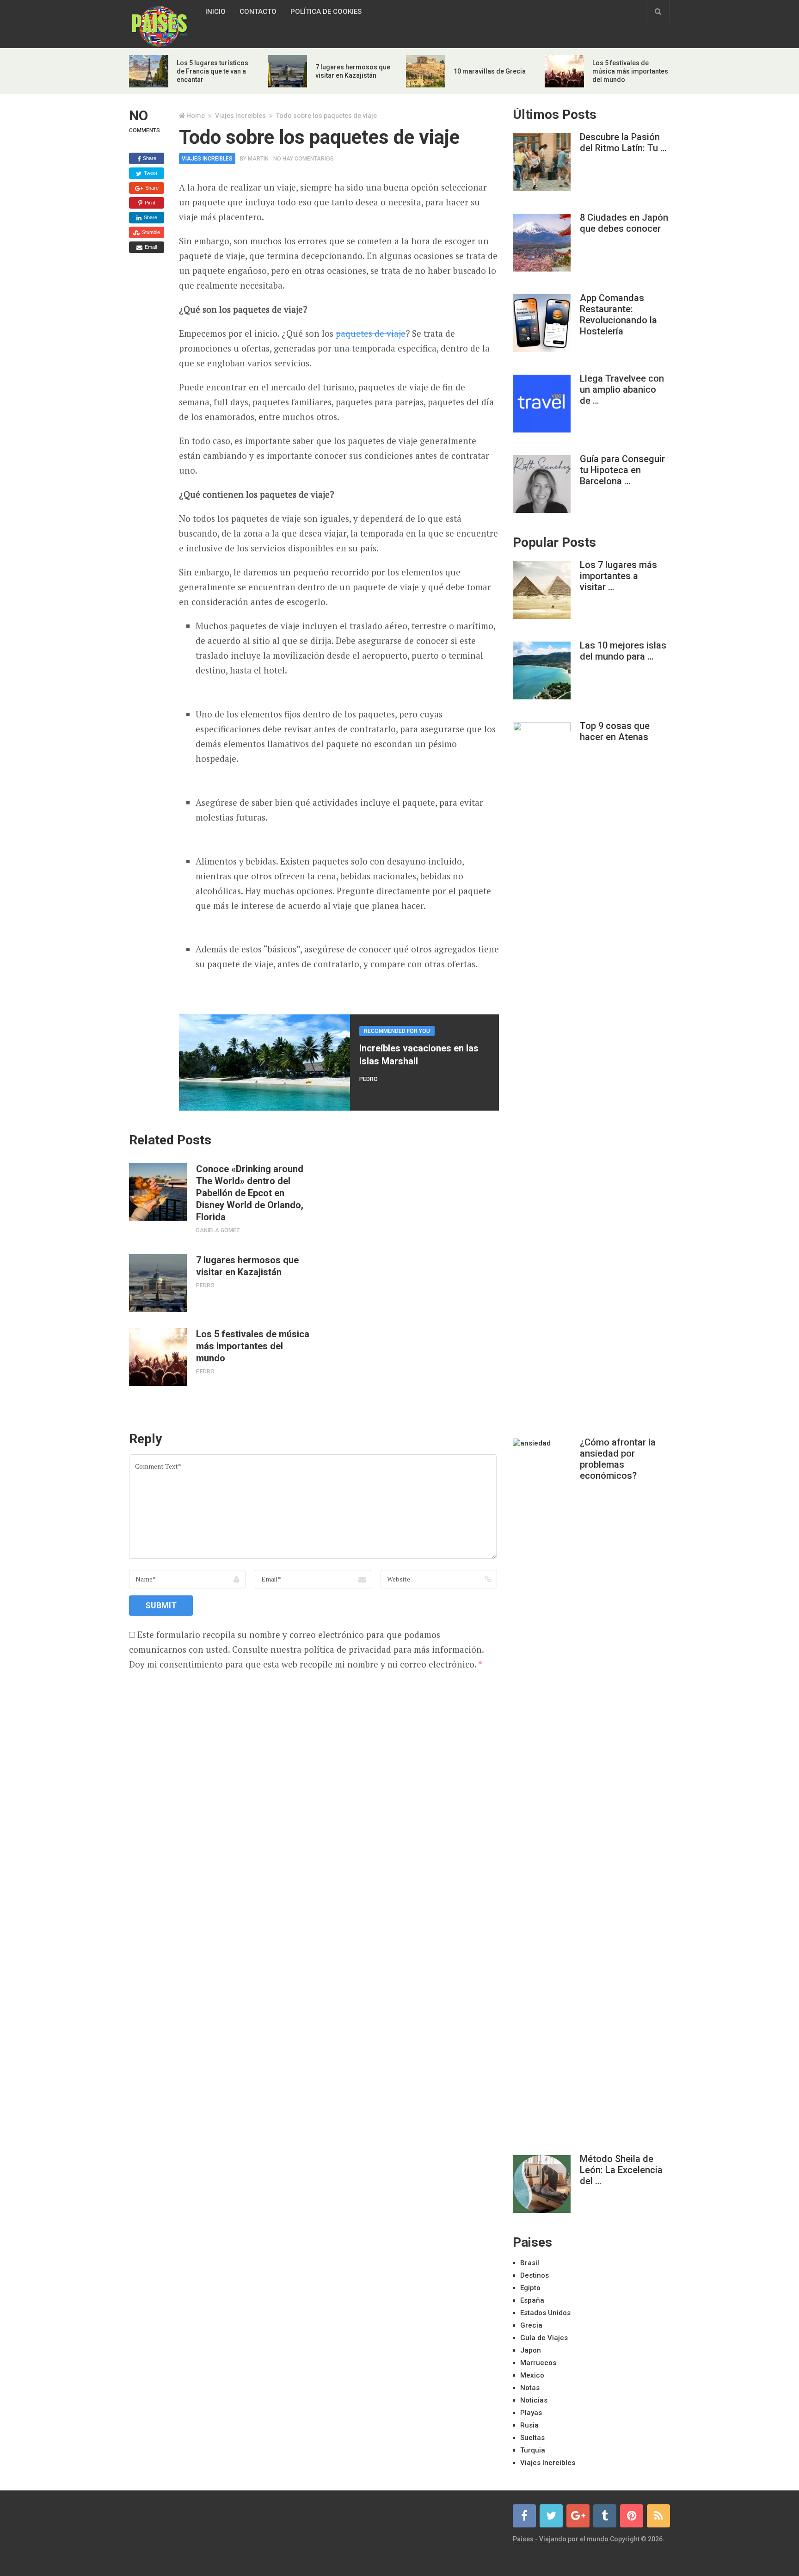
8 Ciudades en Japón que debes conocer (624, 223)
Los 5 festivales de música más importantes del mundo (630, 71)
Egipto (530, 2288)
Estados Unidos (545, 2313)
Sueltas (532, 2438)
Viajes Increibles (240, 116)
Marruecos (538, 2363)
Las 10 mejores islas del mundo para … (623, 651)
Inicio (215, 12)
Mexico (532, 2375)
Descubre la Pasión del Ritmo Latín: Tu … (623, 142)
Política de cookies (326, 12)
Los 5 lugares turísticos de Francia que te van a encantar (212, 71)
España (532, 2300)
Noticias (534, 2400)
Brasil (530, 2263)
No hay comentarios (304, 159)
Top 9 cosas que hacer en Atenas (615, 731)
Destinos (535, 2275)
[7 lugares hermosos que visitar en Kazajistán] (158, 1283)
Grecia (531, 2325)
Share (149, 158)
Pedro (369, 1079)
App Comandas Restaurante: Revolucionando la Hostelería (618, 315)
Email (150, 247)
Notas (530, 2388)
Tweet (150, 173)
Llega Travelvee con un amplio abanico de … (622, 389)
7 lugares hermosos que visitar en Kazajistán (247, 1266)
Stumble (150, 232)
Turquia (533, 2450)
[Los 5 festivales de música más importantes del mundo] (158, 1357)
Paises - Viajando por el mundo (561, 2539)
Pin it (149, 203)
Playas (531, 2413)
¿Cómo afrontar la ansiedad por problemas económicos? (618, 1459)
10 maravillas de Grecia (490, 71)
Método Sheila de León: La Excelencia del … (621, 2170)
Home (196, 116)
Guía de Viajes (544, 2338)
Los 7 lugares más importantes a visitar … (618, 576)
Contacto (258, 12)
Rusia (529, 2425)
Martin (258, 159)
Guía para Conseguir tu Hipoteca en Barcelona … (622, 470)
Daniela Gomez (218, 1230)
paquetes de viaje (371, 333)
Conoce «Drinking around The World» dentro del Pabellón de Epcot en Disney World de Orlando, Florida (250, 1193)
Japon (531, 2350)
